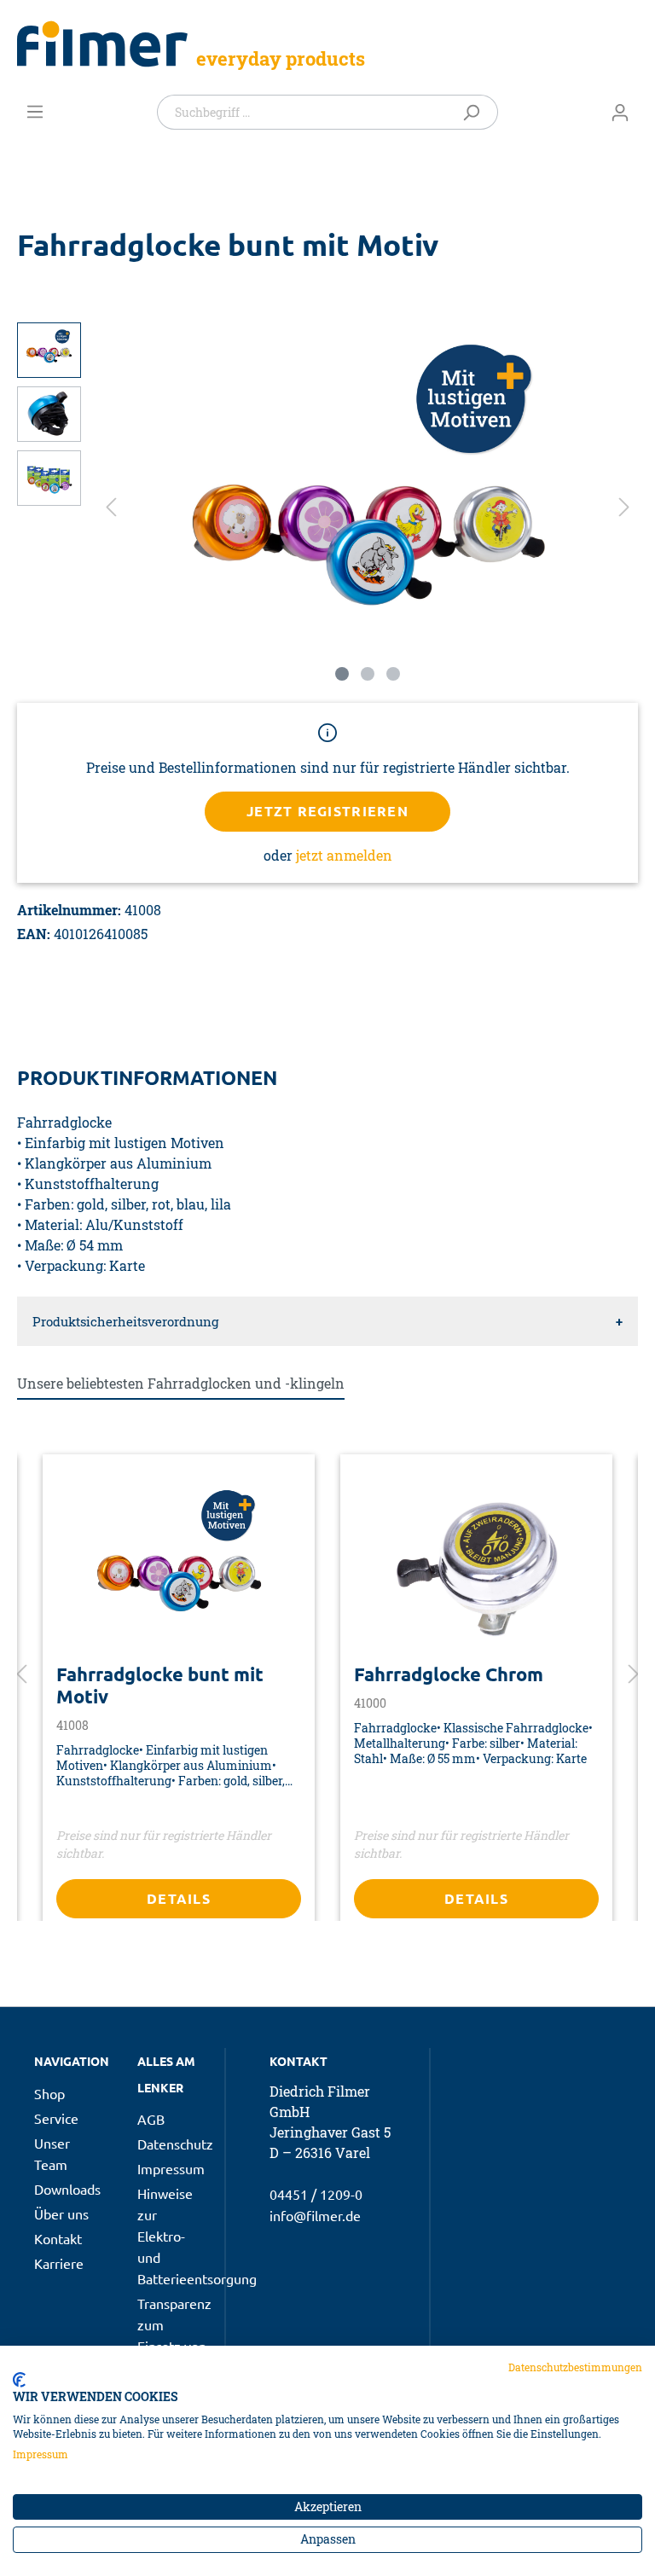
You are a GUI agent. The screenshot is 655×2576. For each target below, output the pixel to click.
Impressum (171, 2168)
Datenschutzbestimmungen (575, 2367)
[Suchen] (475, 112)
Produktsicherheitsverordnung (125, 1321)
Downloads (67, 2189)
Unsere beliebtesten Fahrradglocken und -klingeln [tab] (181, 1383)
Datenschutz (175, 2144)
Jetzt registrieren (327, 811)
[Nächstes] (624, 506)
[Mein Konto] (620, 112)
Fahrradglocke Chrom (449, 1674)
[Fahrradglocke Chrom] (476, 1565)
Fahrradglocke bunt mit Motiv (160, 1685)
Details (179, 1898)
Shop (49, 2093)
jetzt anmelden (344, 855)
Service (56, 2118)
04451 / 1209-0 (316, 2194)
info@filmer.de (315, 2215)
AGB (151, 2119)
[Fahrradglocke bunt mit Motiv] (179, 1565)
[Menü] (35, 111)
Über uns (61, 2213)
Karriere (59, 2263)
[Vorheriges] (111, 506)
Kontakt (58, 2238)
